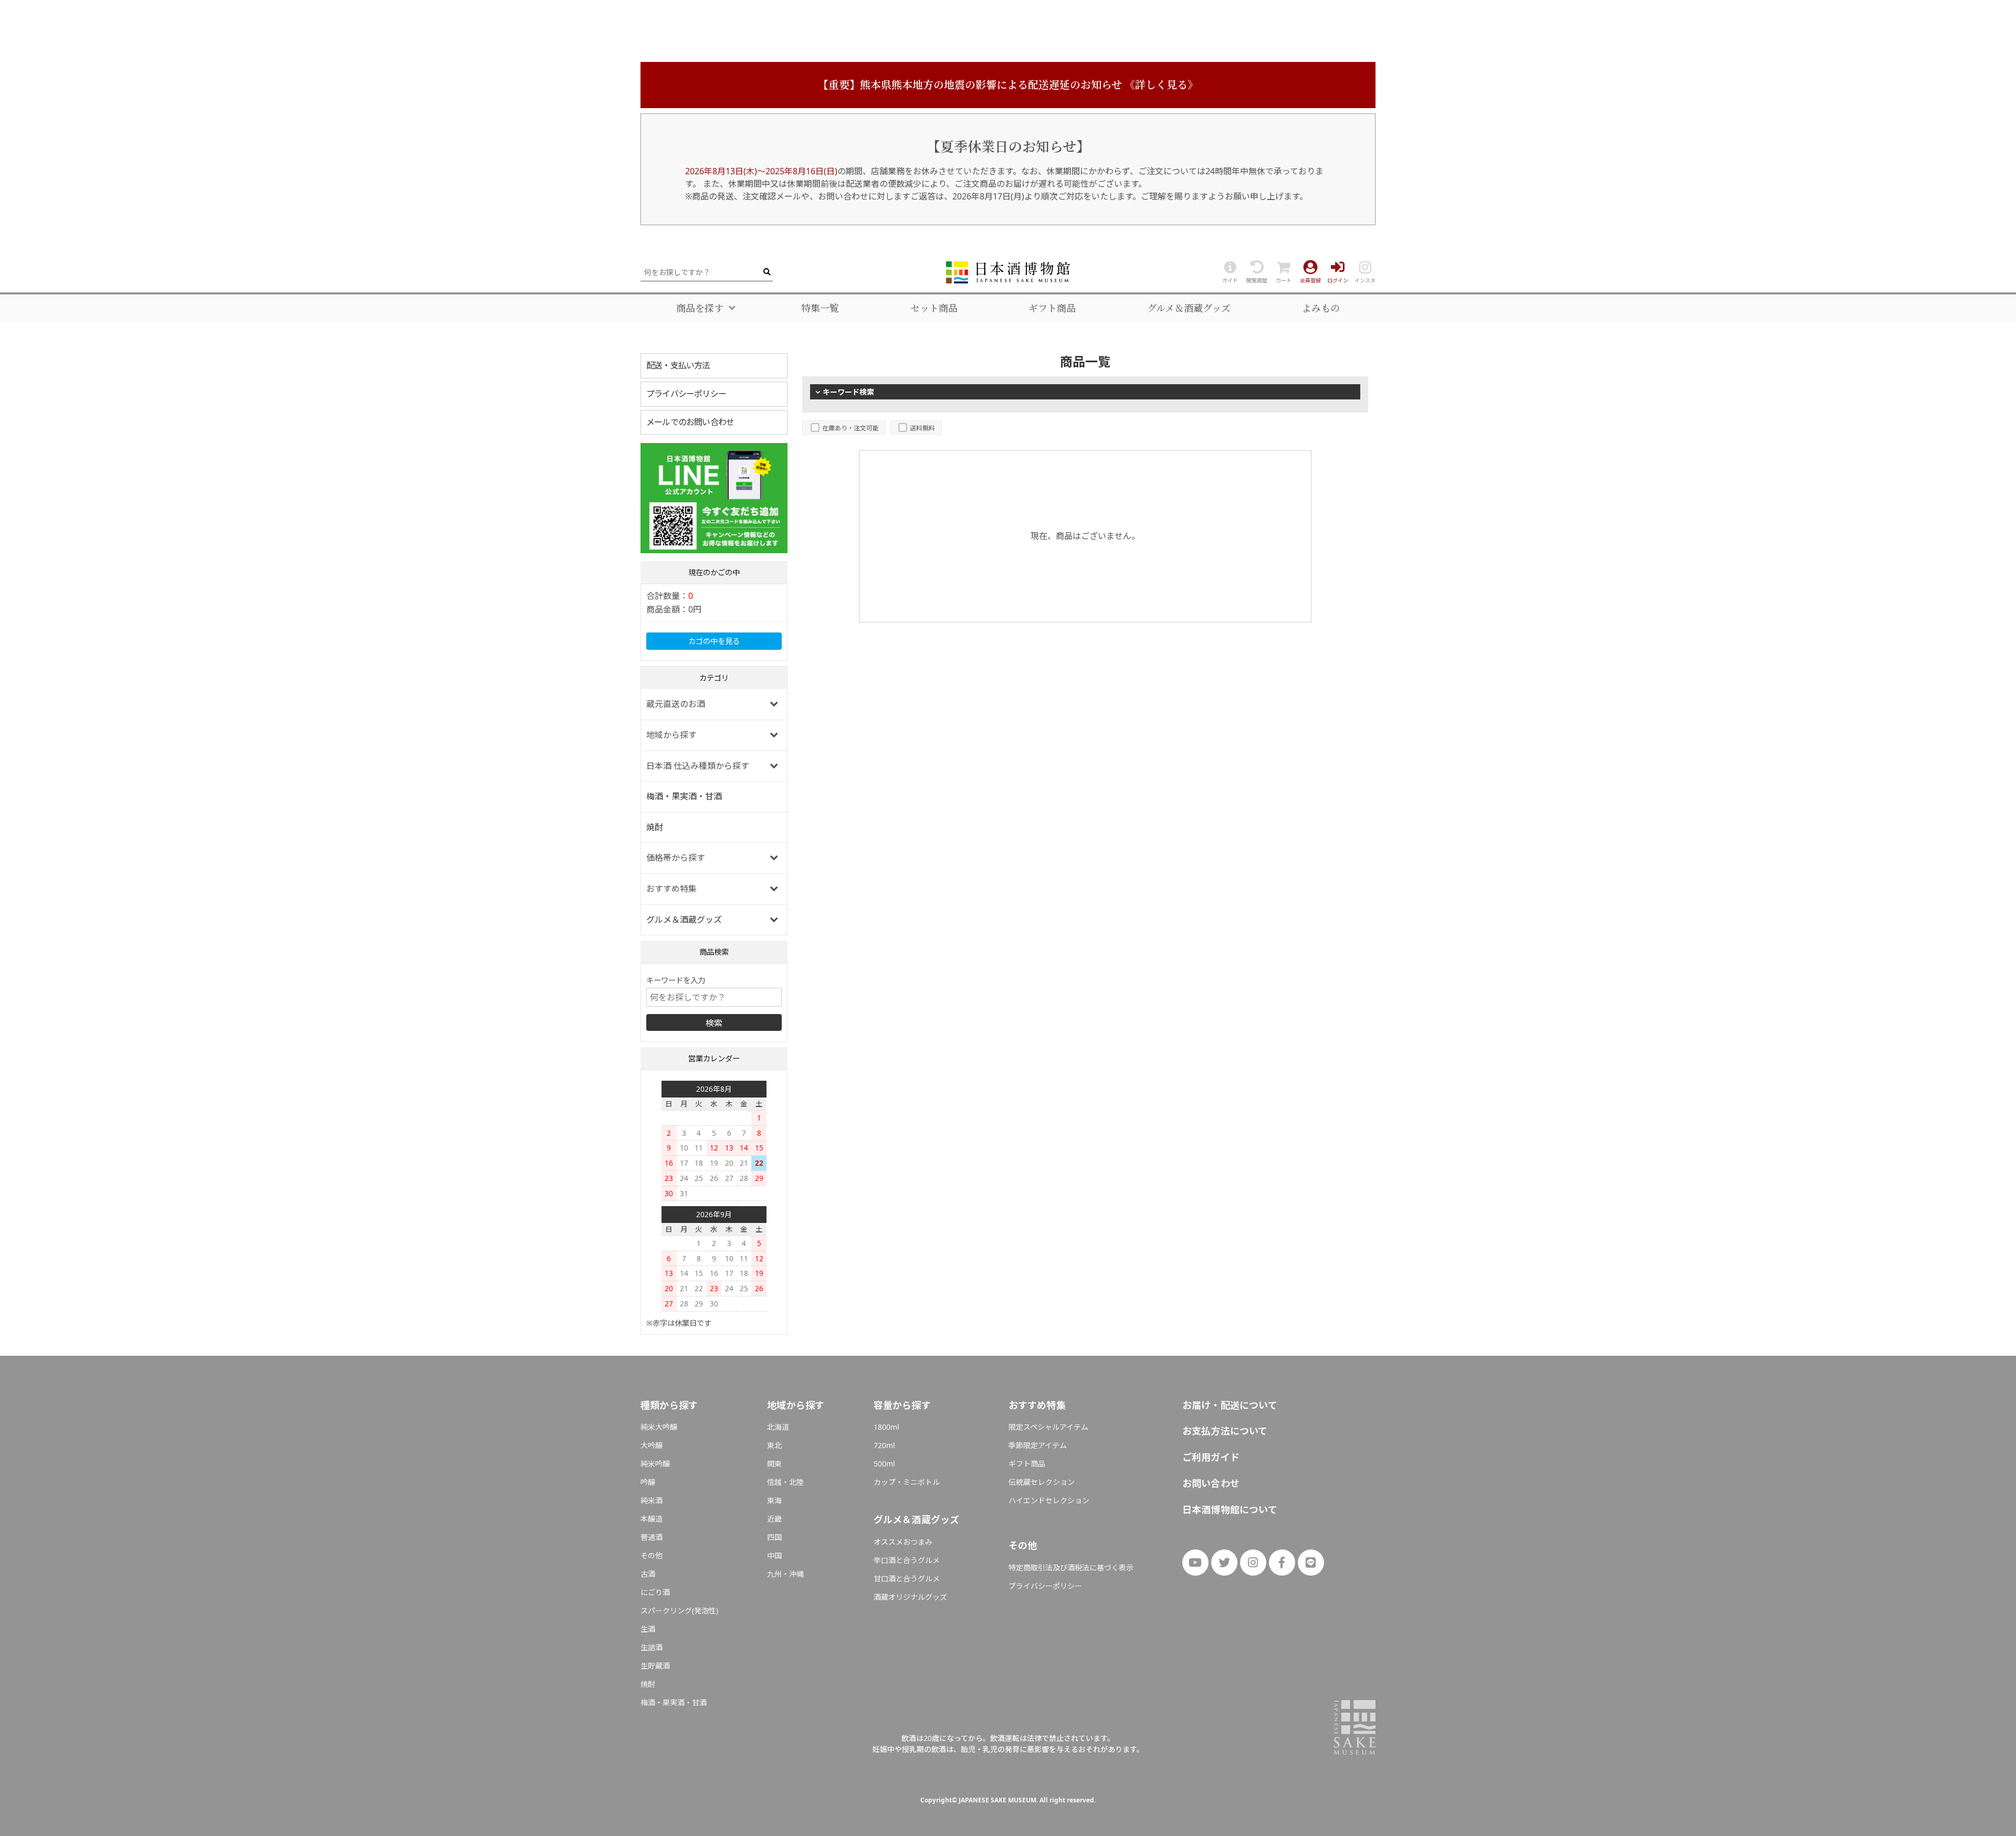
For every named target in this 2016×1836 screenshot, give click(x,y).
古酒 (648, 1574)
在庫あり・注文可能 (850, 428)
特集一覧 (820, 308)
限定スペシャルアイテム (1048, 1427)
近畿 (774, 1519)
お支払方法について (1225, 1431)
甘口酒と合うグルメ (907, 1579)
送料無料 (922, 428)
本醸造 (652, 1519)
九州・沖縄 (785, 1574)
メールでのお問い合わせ (690, 422)
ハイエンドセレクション (1049, 1500)
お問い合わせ (1211, 1483)
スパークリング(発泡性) (679, 1611)
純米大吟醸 (659, 1427)
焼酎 (655, 827)
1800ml (886, 1427)
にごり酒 (655, 1592)
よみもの (1321, 308)
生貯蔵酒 (655, 1666)
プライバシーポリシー (686, 394)
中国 (774, 1555)
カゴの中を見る (714, 641)
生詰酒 (652, 1647)
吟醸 (648, 1482)
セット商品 (934, 308)
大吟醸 (652, 1445)
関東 (774, 1464)
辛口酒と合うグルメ (907, 1560)
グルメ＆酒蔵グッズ (1189, 308)
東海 (774, 1500)
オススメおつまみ (903, 1542)
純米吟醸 (655, 1464)
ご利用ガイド (1211, 1457)
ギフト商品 (1052, 308)
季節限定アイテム (1038, 1445)
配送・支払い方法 (678, 365)
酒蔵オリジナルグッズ (910, 1597)
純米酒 (652, 1500)
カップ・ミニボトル (907, 1482)
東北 (774, 1445)
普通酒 (652, 1537)
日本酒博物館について (1230, 1510)
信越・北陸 (785, 1482)
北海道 (778, 1427)
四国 (774, 1537)
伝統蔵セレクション (1042, 1482)
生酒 (648, 1629)
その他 (652, 1555)
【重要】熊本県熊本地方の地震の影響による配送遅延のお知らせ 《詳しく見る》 (1008, 85)
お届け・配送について (1230, 1405)
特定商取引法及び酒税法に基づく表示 (1071, 1568)
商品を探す (700, 308)
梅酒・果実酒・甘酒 (684, 796)
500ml (884, 1464)
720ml (884, 1445)
